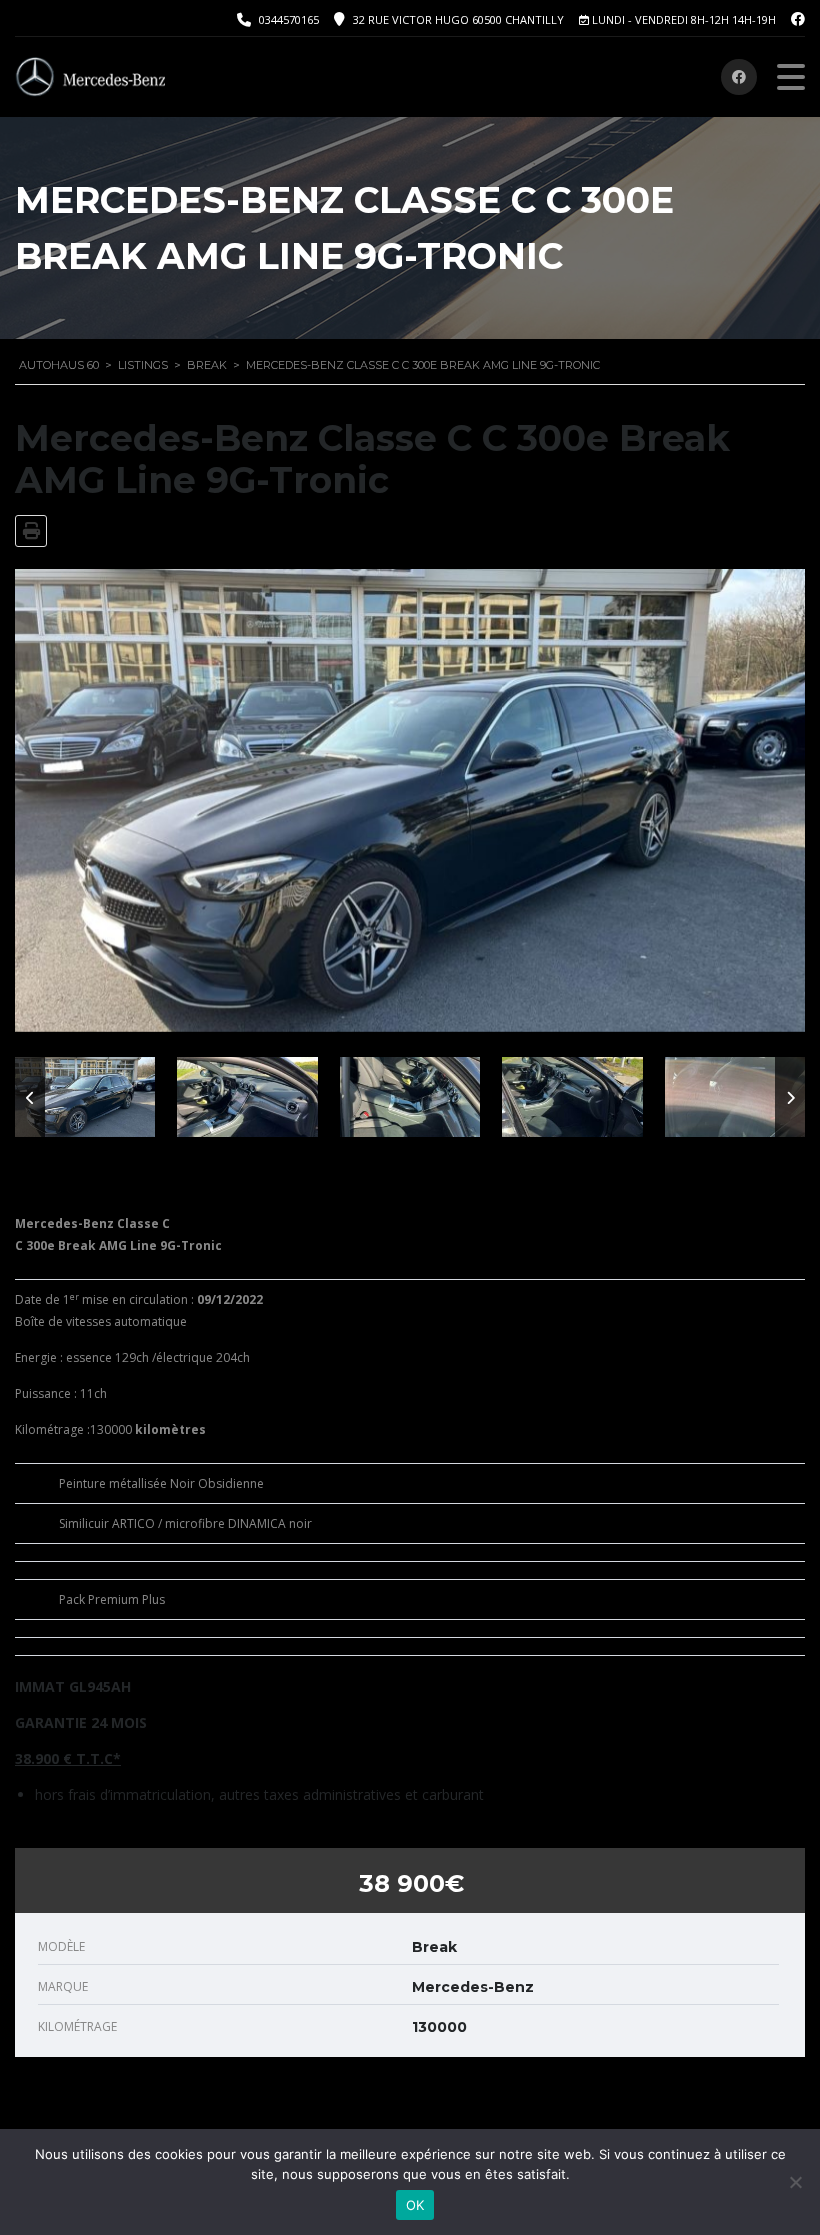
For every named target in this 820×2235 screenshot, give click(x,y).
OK (415, 2205)
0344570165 (289, 19)
